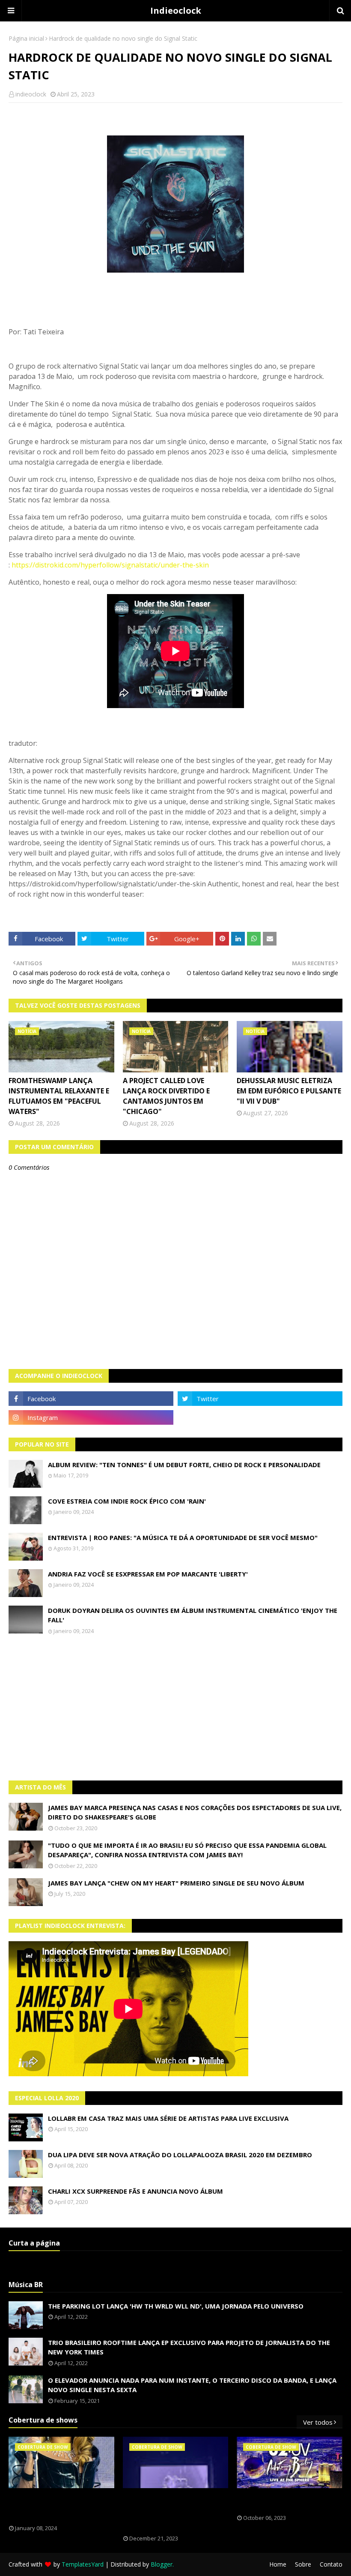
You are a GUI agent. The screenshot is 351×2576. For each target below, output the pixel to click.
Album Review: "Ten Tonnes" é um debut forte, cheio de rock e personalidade (184, 1465)
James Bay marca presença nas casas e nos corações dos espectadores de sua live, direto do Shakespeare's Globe (195, 1812)
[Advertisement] (175, 1708)
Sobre (303, 2564)
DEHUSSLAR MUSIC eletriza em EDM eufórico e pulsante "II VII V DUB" (289, 1091)
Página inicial (26, 38)
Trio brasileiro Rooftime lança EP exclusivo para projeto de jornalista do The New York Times (189, 2347)
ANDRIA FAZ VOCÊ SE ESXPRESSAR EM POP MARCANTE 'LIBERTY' (148, 1574)
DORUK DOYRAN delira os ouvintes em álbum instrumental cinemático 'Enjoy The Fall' (193, 1615)
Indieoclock (176, 11)
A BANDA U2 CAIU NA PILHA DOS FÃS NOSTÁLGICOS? (283, 2501)
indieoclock (31, 94)
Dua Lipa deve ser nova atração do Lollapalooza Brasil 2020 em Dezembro (180, 2155)
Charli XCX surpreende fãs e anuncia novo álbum (135, 2191)
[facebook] (91, 1399)
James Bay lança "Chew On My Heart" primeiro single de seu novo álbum (176, 1883)
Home (278, 2564)
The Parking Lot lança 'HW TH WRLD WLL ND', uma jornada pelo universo (176, 2306)
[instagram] (91, 1417)
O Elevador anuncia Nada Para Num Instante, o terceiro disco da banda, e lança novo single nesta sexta (192, 2385)
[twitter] (260, 1399)
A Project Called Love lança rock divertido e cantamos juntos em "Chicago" (166, 1096)
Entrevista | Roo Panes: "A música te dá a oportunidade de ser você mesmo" (183, 1537)
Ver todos (318, 2422)
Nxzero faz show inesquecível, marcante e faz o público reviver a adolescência (170, 2512)
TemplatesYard (83, 2564)
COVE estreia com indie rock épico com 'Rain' (127, 1501)
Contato (331, 2564)
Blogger (162, 2564)
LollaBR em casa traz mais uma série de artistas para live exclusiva (168, 2118)
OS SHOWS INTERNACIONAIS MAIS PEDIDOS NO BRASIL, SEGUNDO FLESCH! (57, 2507)
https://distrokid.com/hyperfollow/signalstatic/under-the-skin (110, 565)
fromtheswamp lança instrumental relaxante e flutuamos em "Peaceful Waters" (59, 1096)
